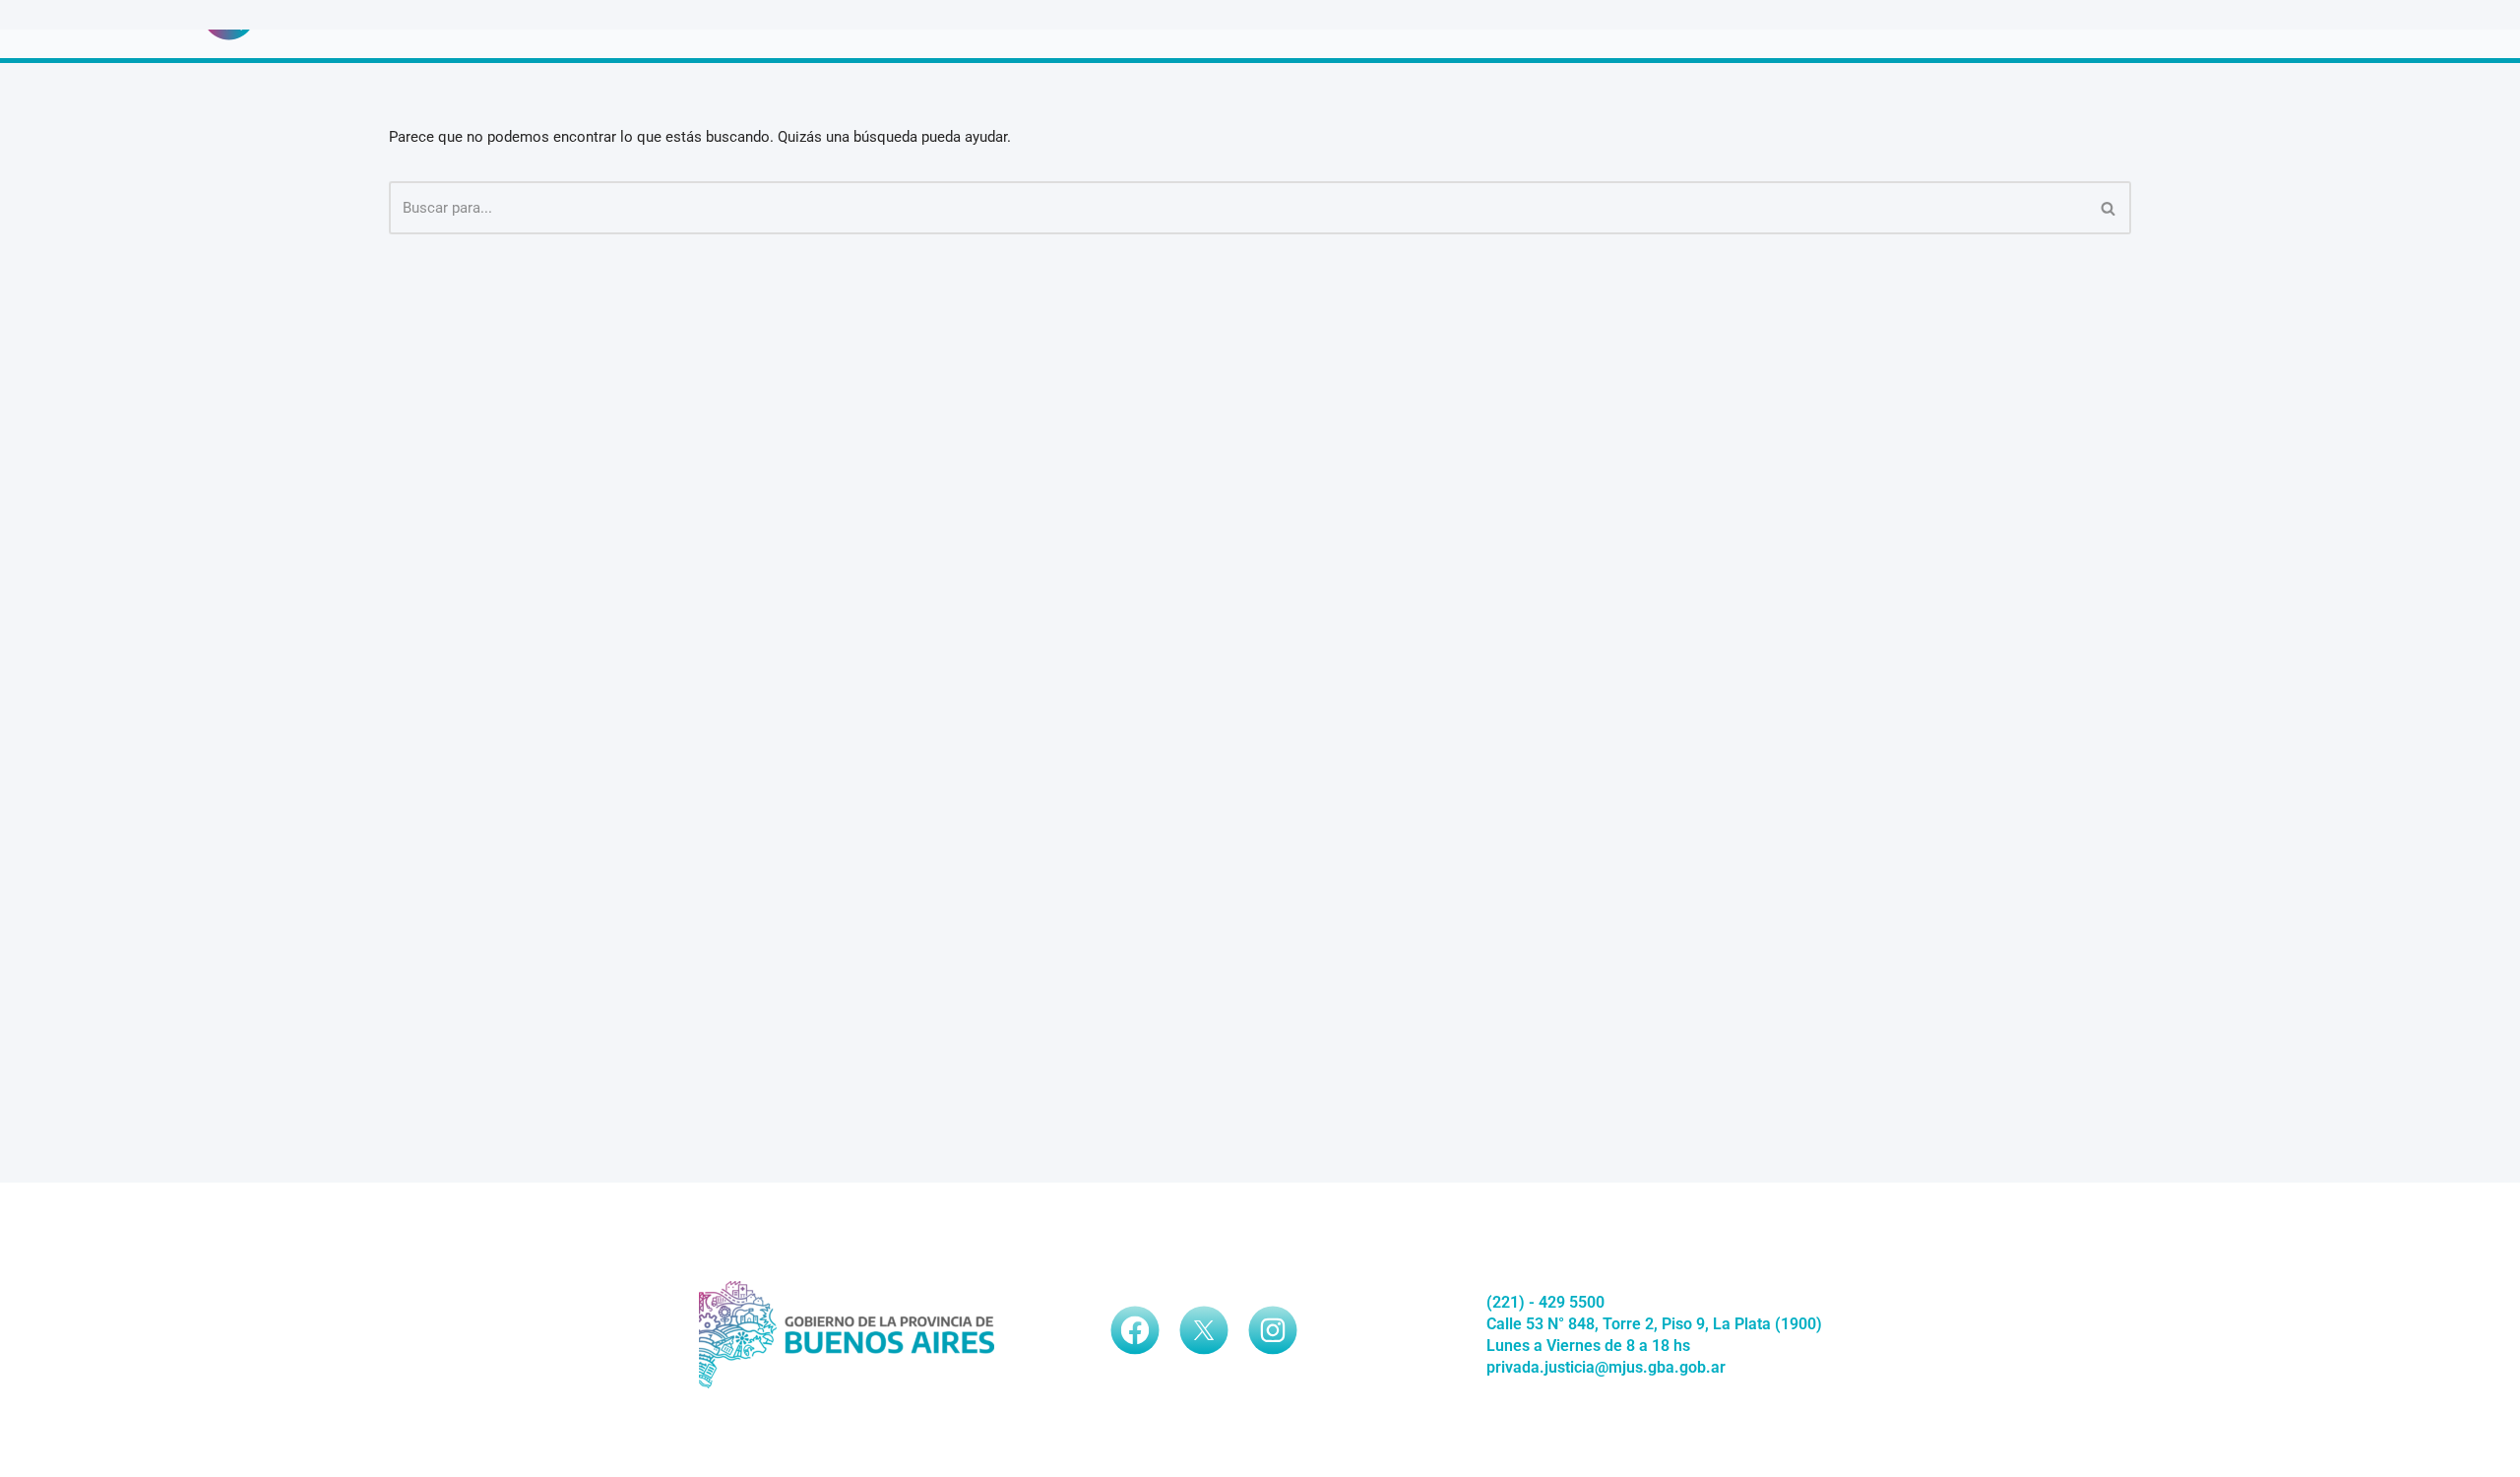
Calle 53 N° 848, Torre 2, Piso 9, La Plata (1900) (1654, 1324)
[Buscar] (2109, 208)
